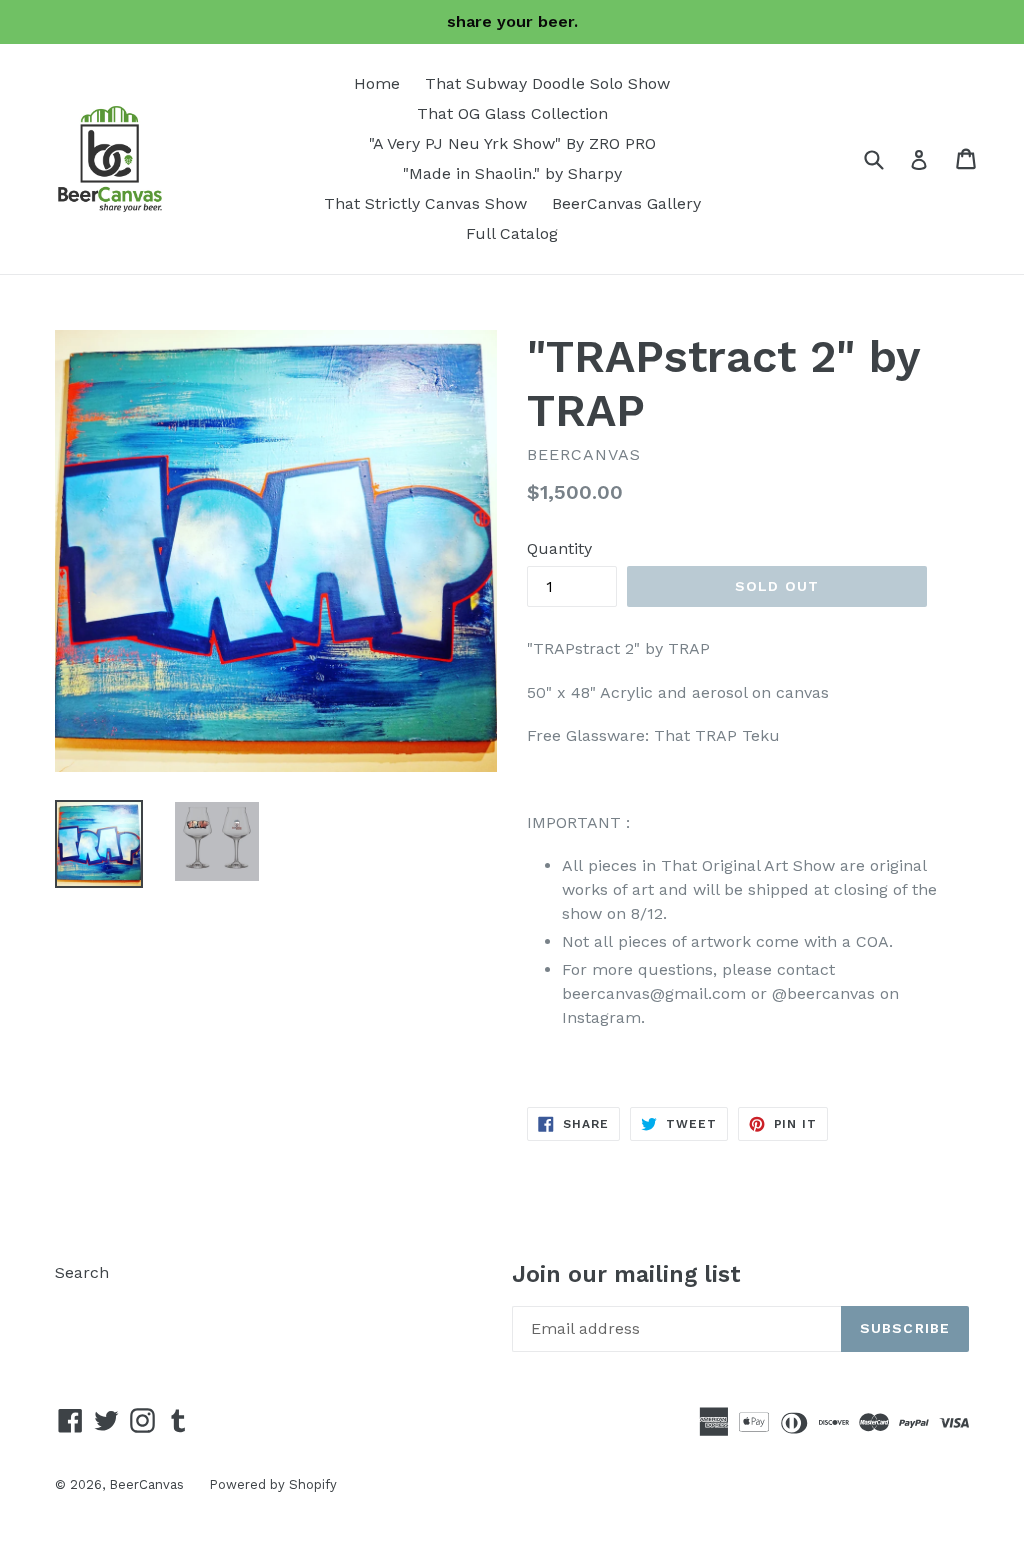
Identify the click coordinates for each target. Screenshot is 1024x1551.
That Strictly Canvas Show (425, 203)
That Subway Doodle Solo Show (547, 83)
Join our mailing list (626, 1274)
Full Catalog (512, 233)
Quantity (559, 548)
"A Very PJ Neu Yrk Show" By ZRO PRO (512, 143)
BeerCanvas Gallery (626, 203)
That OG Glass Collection (512, 113)
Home (377, 83)
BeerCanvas (146, 1484)
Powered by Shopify (273, 1484)
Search (82, 1272)
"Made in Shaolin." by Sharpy (512, 173)
